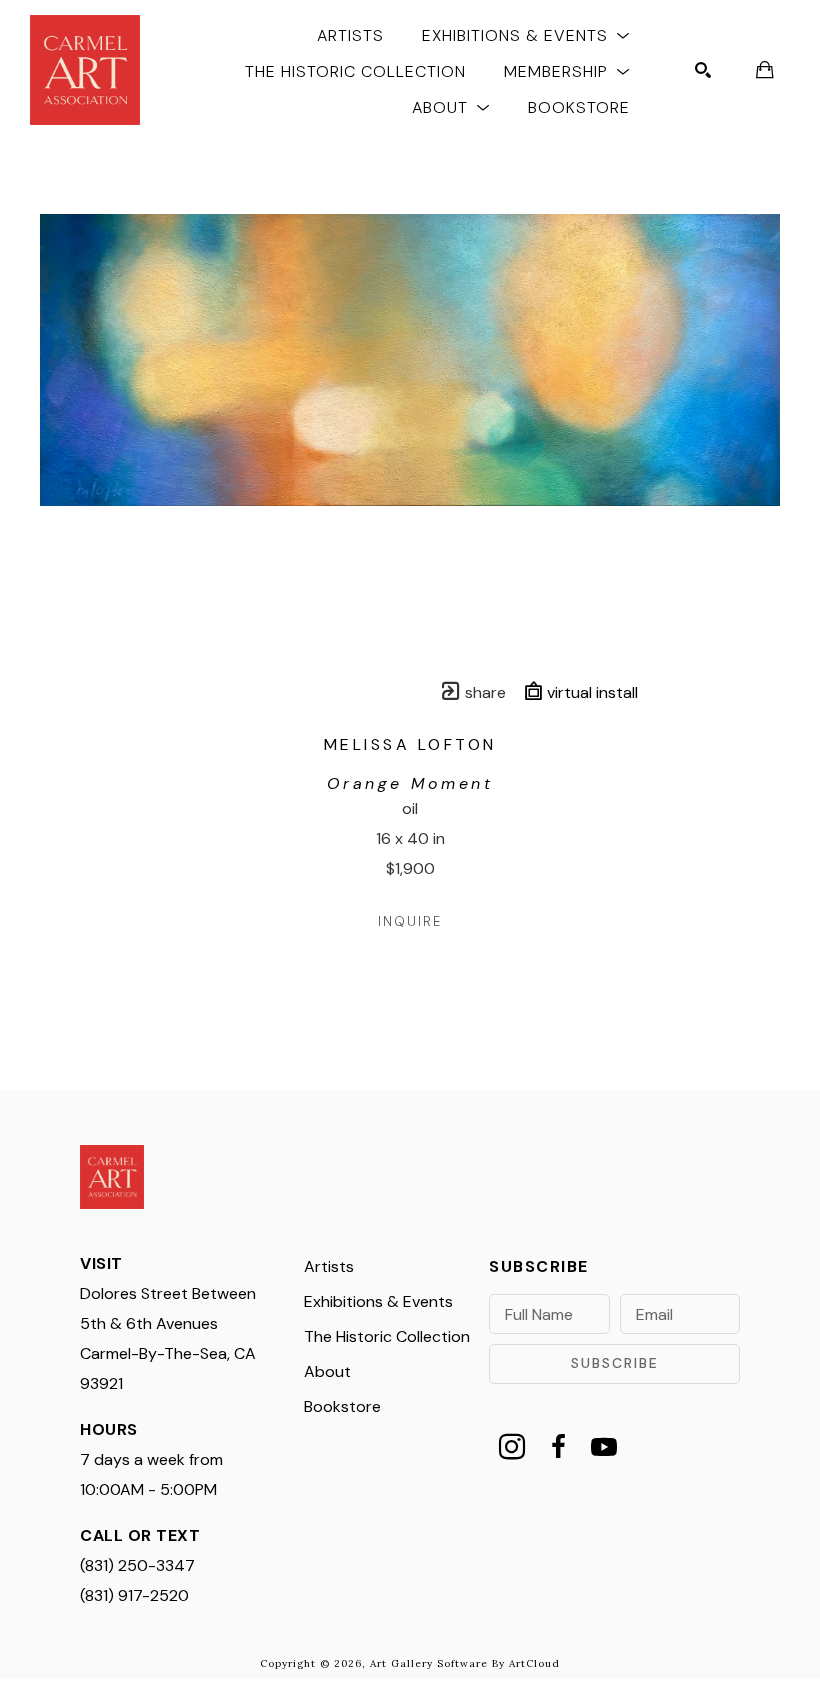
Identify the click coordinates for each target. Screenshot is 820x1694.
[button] (526, 34)
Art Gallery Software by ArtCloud (465, 1663)
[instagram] (512, 1447)
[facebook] (558, 1447)
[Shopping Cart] (765, 70)
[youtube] (604, 1447)
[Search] (703, 70)
